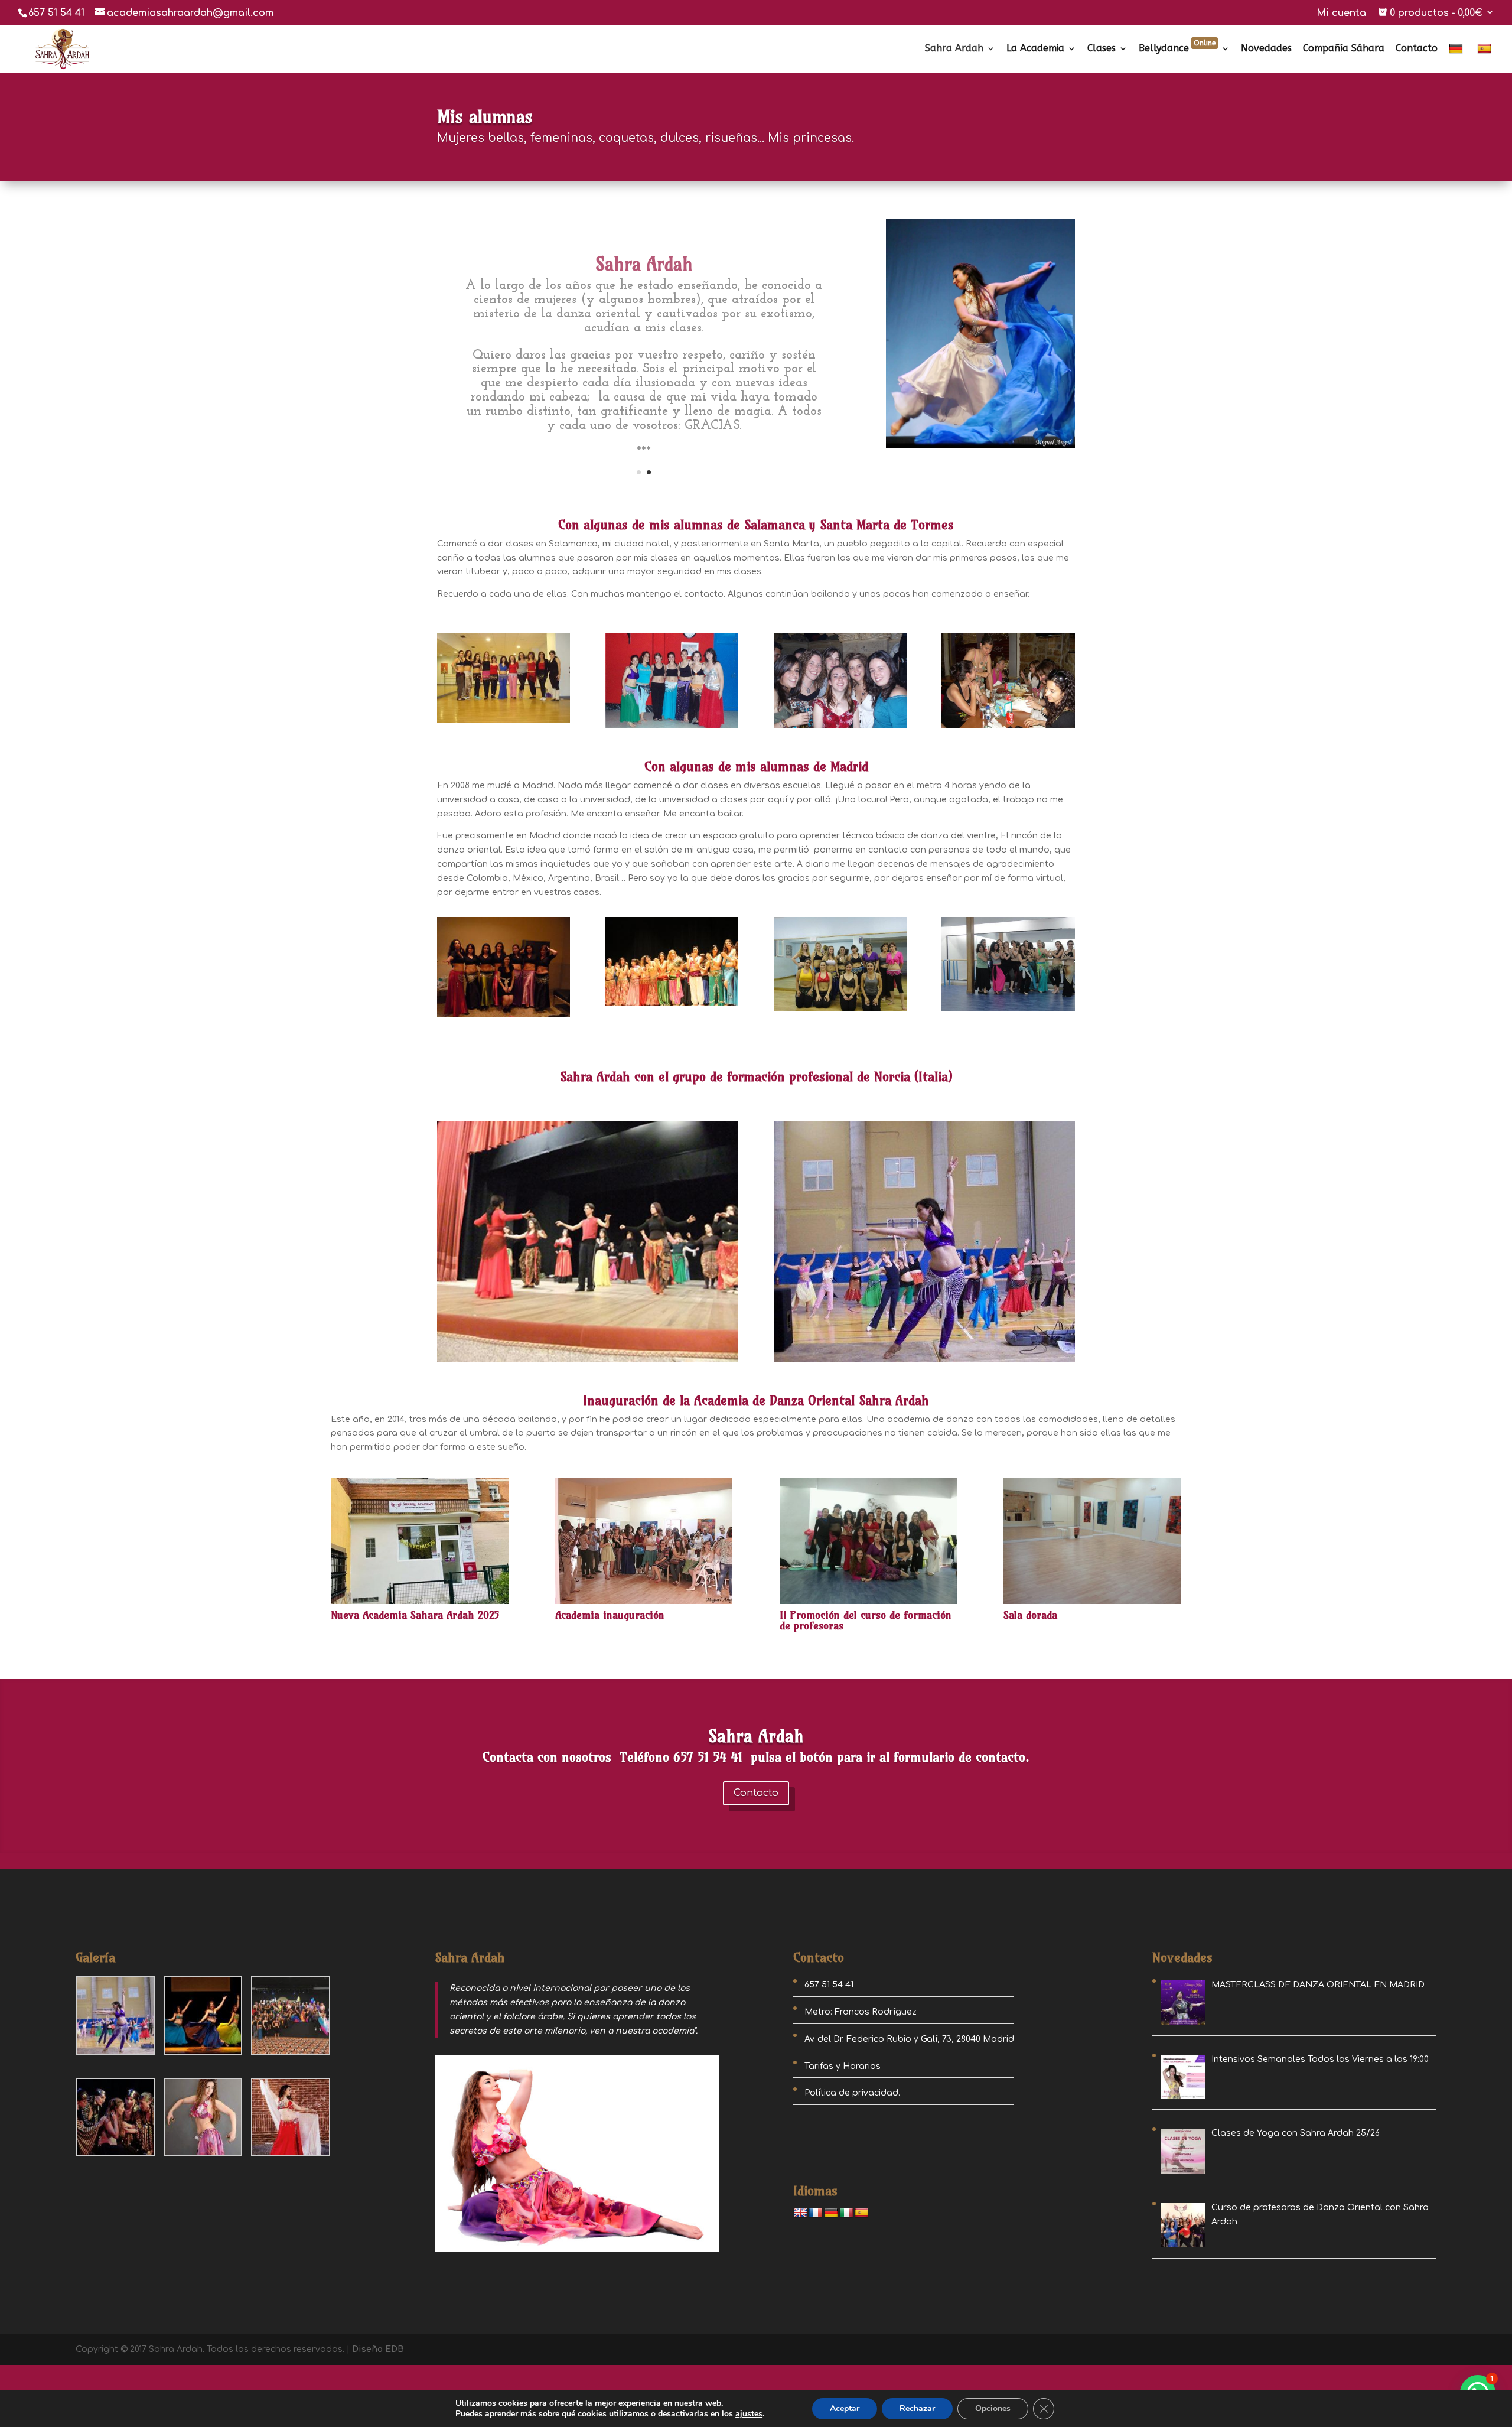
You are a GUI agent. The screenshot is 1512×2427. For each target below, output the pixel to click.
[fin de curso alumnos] (672, 1006)
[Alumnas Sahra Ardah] (504, 1017)
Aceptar (845, 2408)
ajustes (749, 2414)
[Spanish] (1486, 58)
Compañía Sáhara (1344, 49)
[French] (816, 2213)
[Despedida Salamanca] (1008, 728)
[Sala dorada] (1092, 1604)
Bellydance (1177, 49)
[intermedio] (672, 728)
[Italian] (846, 2213)
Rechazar (917, 2408)
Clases (1102, 49)
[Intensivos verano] (840, 1011)
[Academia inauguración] (644, 1604)
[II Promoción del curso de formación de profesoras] (869, 1604)
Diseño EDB (378, 2349)
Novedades (1266, 49)
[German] (1457, 58)
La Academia (1035, 49)
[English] (800, 2213)
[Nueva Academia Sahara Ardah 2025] (420, 1604)
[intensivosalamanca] (504, 722)
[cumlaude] (840, 728)
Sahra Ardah (954, 49)
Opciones (993, 2408)
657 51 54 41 (56, 13)
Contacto (1417, 49)
